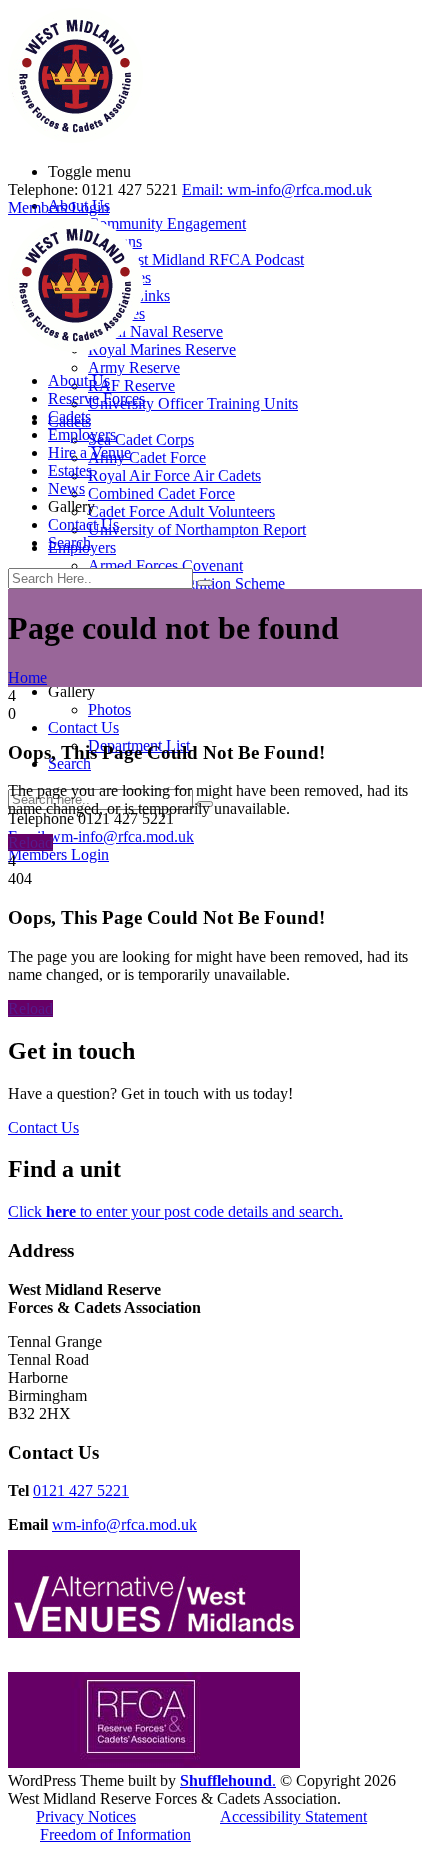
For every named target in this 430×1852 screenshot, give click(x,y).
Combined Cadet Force (161, 493)
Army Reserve (134, 367)
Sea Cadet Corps (141, 439)
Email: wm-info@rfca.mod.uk (277, 189)
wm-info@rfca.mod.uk (124, 1524)
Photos (109, 709)
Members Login (58, 854)
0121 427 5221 (81, 1490)
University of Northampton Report (197, 529)
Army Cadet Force (147, 457)
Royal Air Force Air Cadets (174, 475)
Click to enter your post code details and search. (175, 1211)
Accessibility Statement (293, 1816)
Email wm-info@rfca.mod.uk (101, 836)
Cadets (69, 416)
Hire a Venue (89, 452)
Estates (70, 470)
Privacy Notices (86, 1816)
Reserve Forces (96, 398)
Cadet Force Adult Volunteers (181, 511)
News (66, 488)
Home (27, 677)
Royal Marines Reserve (162, 349)
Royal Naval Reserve (155, 331)
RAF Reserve (131, 385)
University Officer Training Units (193, 403)
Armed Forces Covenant (165, 565)
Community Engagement (167, 223)
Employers (82, 434)
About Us (79, 380)
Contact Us (83, 727)
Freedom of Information (115, 1834)
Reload (30, 842)
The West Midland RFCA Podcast (196, 259)
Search (69, 542)
